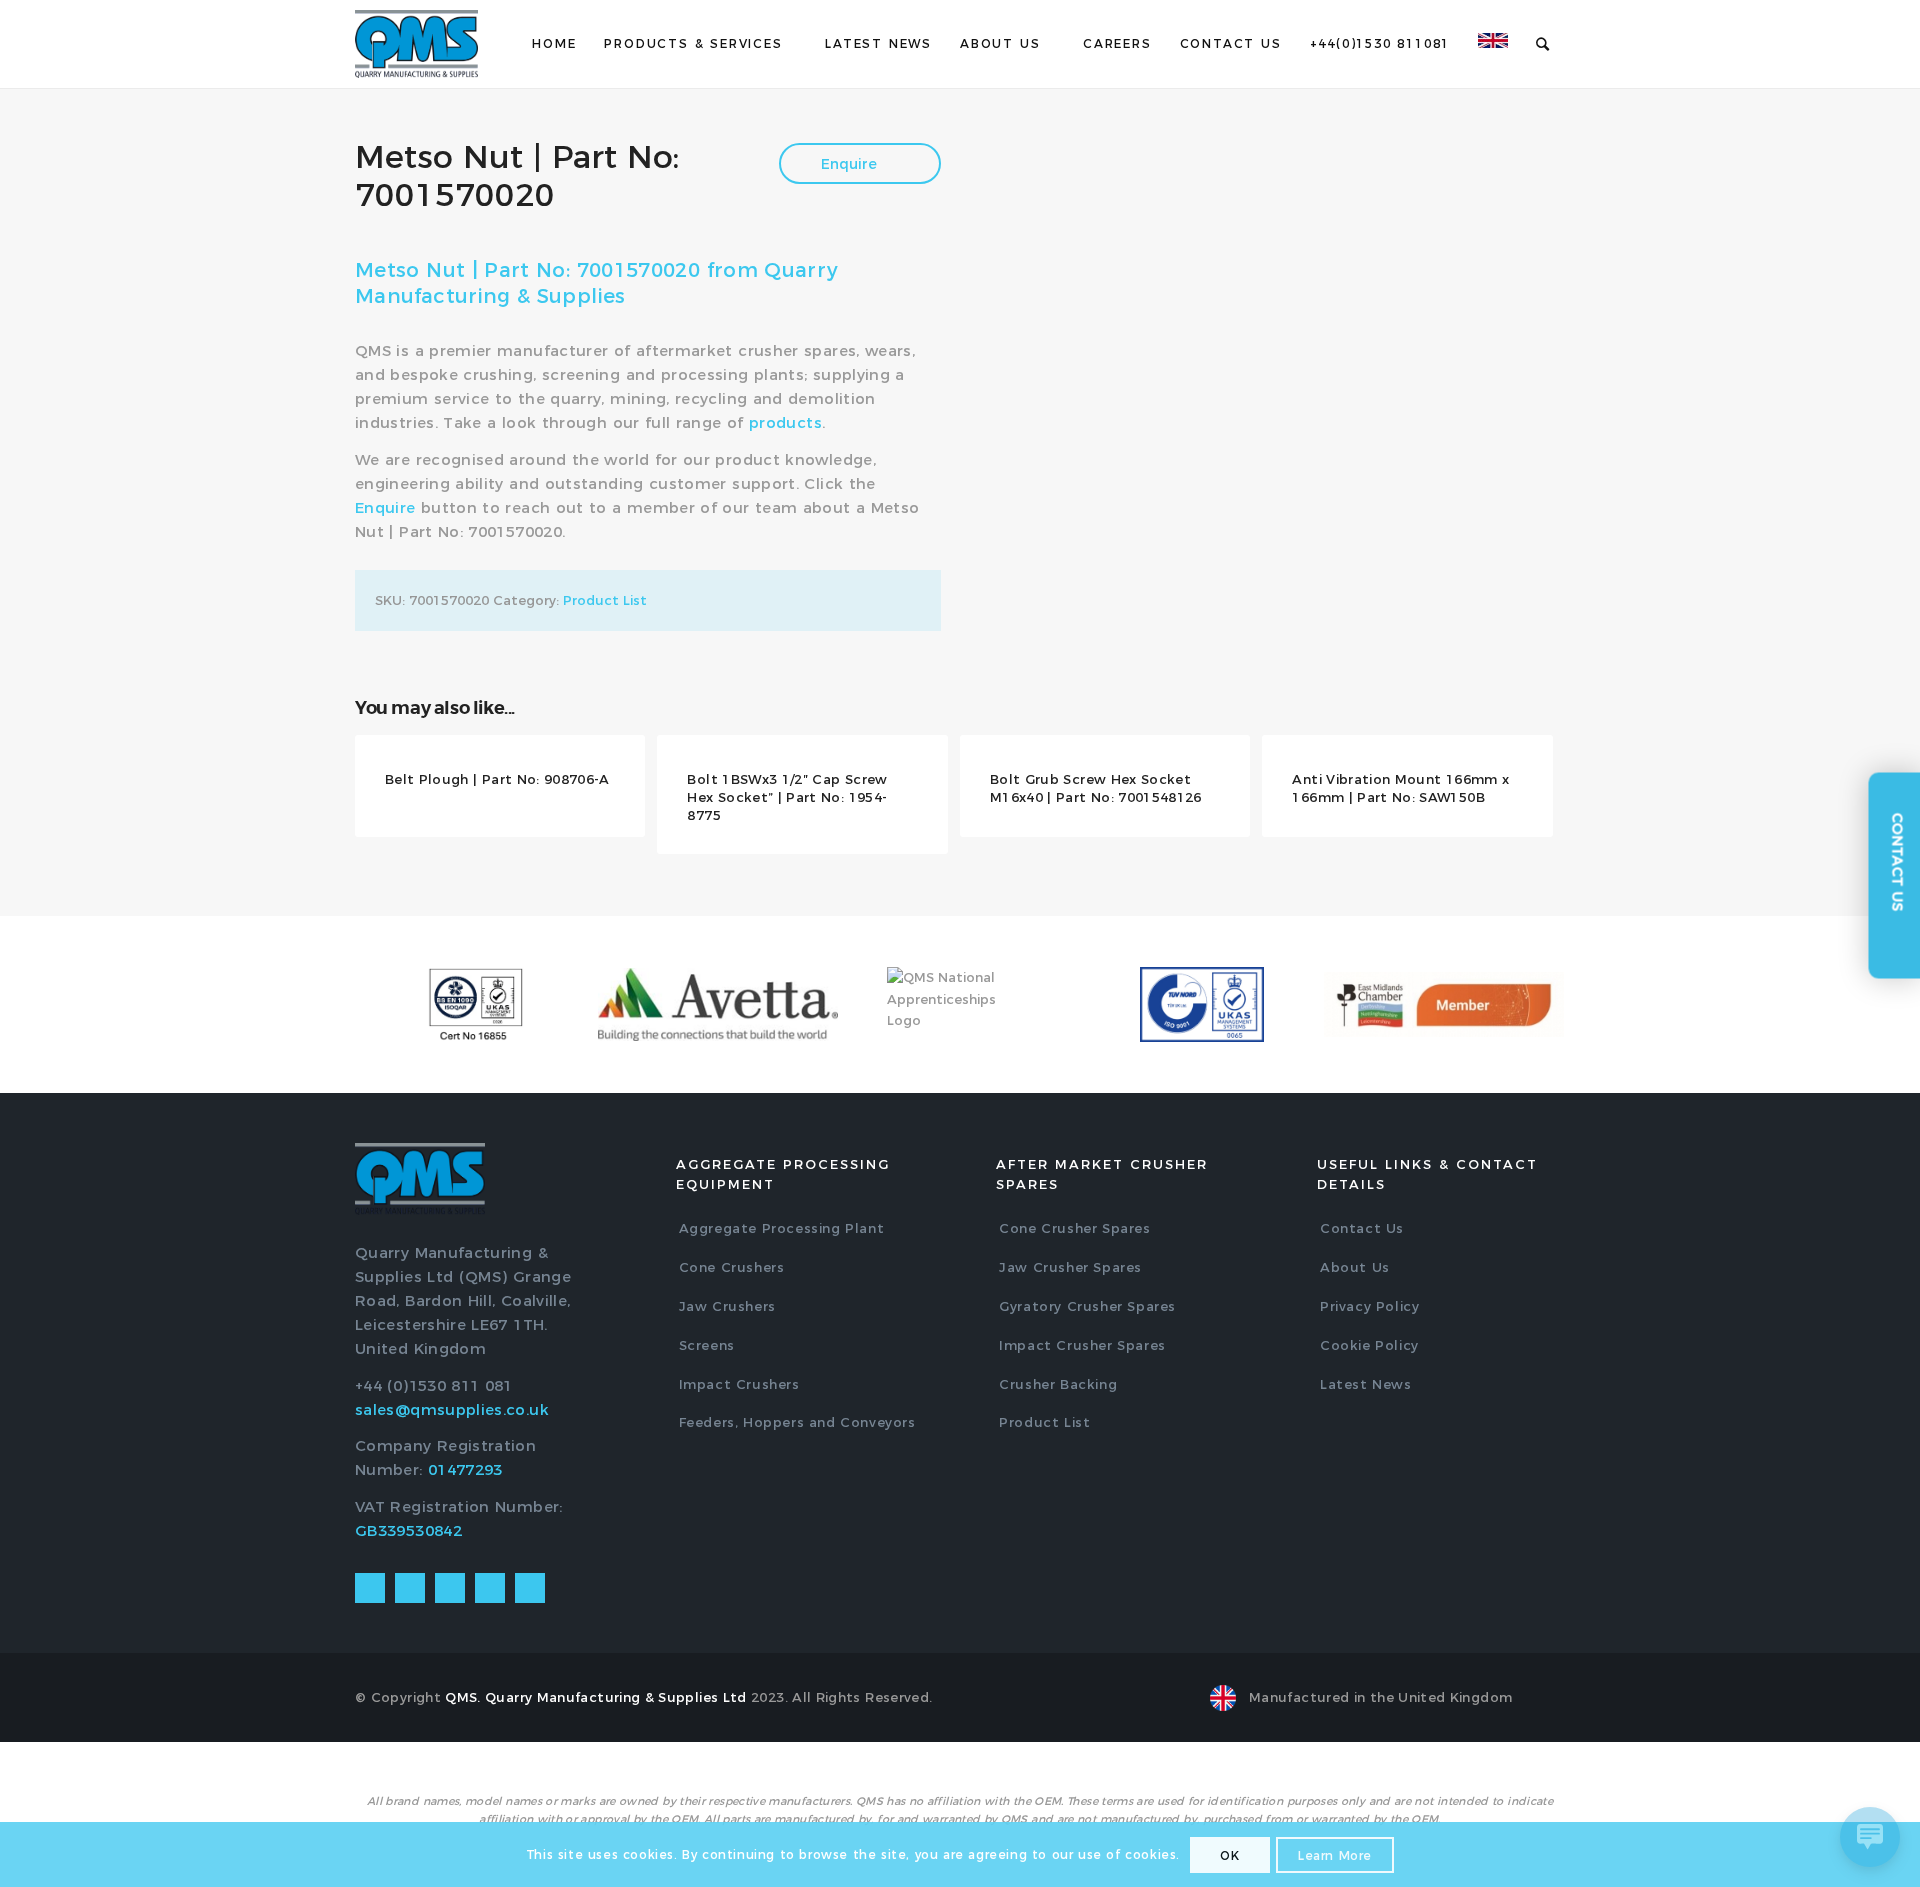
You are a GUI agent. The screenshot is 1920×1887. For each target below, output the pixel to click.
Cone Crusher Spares (1074, 1228)
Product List (605, 600)
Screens (707, 1345)
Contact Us (1362, 1228)
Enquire (851, 164)
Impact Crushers (739, 1384)
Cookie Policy (1369, 1345)
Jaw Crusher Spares (1070, 1267)
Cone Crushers (732, 1267)
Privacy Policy (1369, 1306)
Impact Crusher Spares (1082, 1345)
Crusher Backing (1058, 1384)
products (785, 422)
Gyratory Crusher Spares (1087, 1306)
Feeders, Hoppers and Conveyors (797, 1422)
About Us (1355, 1267)
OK (1229, 1855)
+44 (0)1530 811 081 (434, 1385)
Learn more (1335, 1855)
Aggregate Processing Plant (782, 1228)
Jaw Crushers (727, 1306)
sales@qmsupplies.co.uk (452, 1409)
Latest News (1366, 1384)
